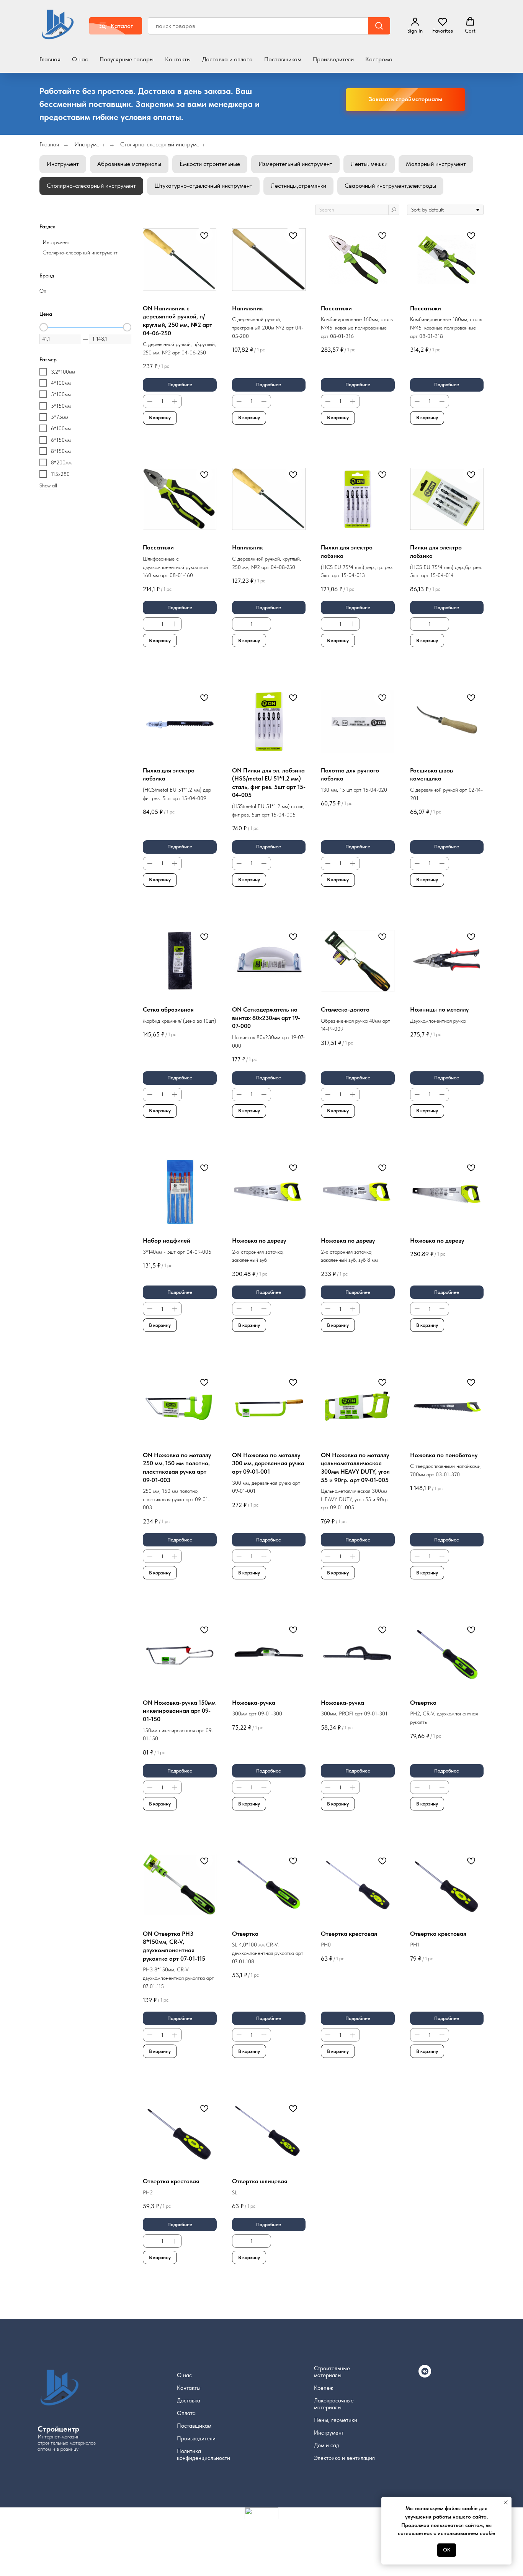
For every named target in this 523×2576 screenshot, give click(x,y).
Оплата (186, 2413)
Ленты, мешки (369, 164)
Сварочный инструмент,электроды (390, 186)
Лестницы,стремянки (298, 186)
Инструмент (90, 144)
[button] (443, 25)
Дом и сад (327, 2445)
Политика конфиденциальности (203, 2455)
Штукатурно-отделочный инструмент (203, 186)
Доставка (189, 2401)
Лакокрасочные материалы (334, 2404)
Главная (50, 59)
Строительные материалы (332, 2372)
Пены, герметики (336, 2420)
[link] (415, 25)
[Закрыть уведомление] (506, 2502)
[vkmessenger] (425, 2375)
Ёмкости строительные (210, 164)
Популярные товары (127, 59)
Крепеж (324, 2388)
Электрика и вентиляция (344, 2458)
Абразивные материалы (129, 164)
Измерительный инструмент (295, 164)
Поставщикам (283, 59)
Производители (333, 59)
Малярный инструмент (436, 164)
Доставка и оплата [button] (227, 59)
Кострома (379, 59)
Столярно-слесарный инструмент (163, 144)
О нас (80, 59)
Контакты (178, 59)
